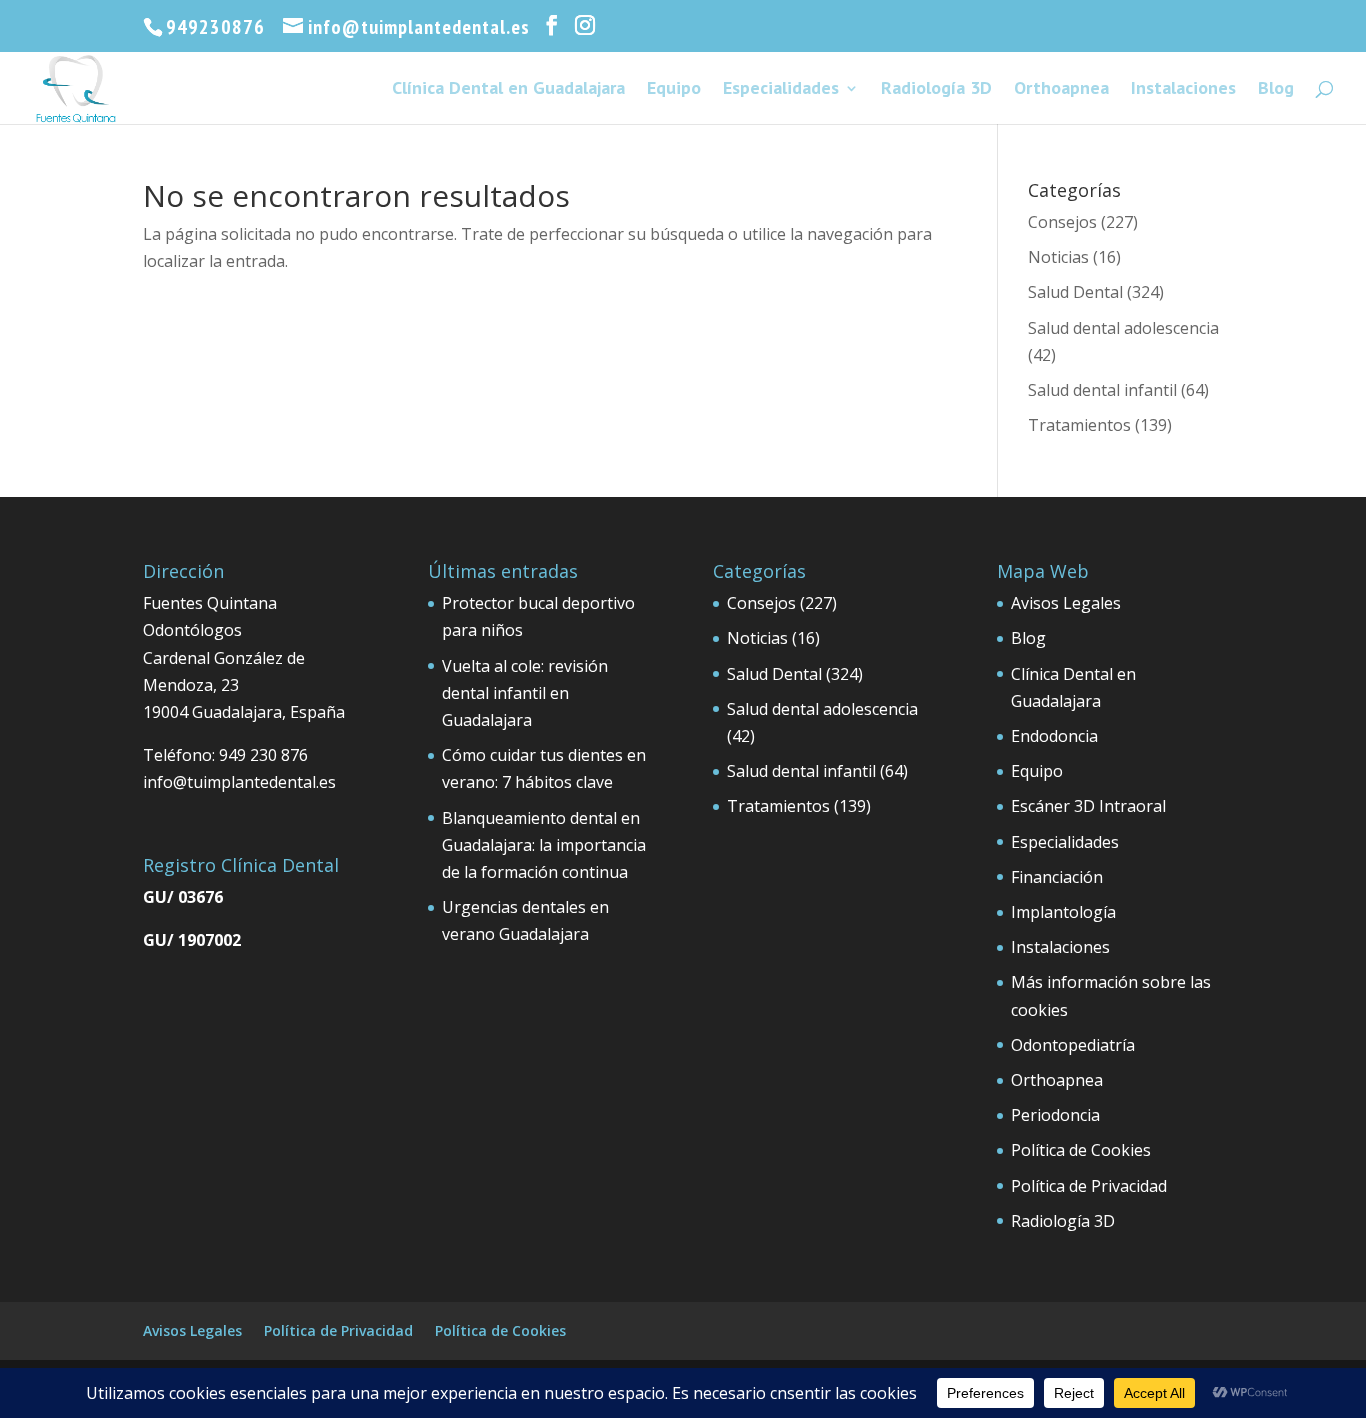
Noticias (1058, 257)
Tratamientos (1079, 425)
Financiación (1057, 877)
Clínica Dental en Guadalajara (508, 90)
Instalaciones (1183, 90)
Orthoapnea (1061, 90)
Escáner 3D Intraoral (1088, 806)
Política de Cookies (1081, 1150)
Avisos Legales (1066, 603)
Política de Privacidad (1089, 1186)
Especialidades (781, 90)
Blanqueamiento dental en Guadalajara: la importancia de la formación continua (544, 845)
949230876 (215, 27)
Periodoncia (1055, 1115)
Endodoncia (1054, 736)
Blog (1276, 90)
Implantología (1063, 912)
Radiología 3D (936, 90)
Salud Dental (1075, 292)
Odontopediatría (1073, 1045)
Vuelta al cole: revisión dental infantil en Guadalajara (525, 693)
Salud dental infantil (1102, 390)
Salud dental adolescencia (1123, 328)
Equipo (674, 90)
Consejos (1062, 222)
